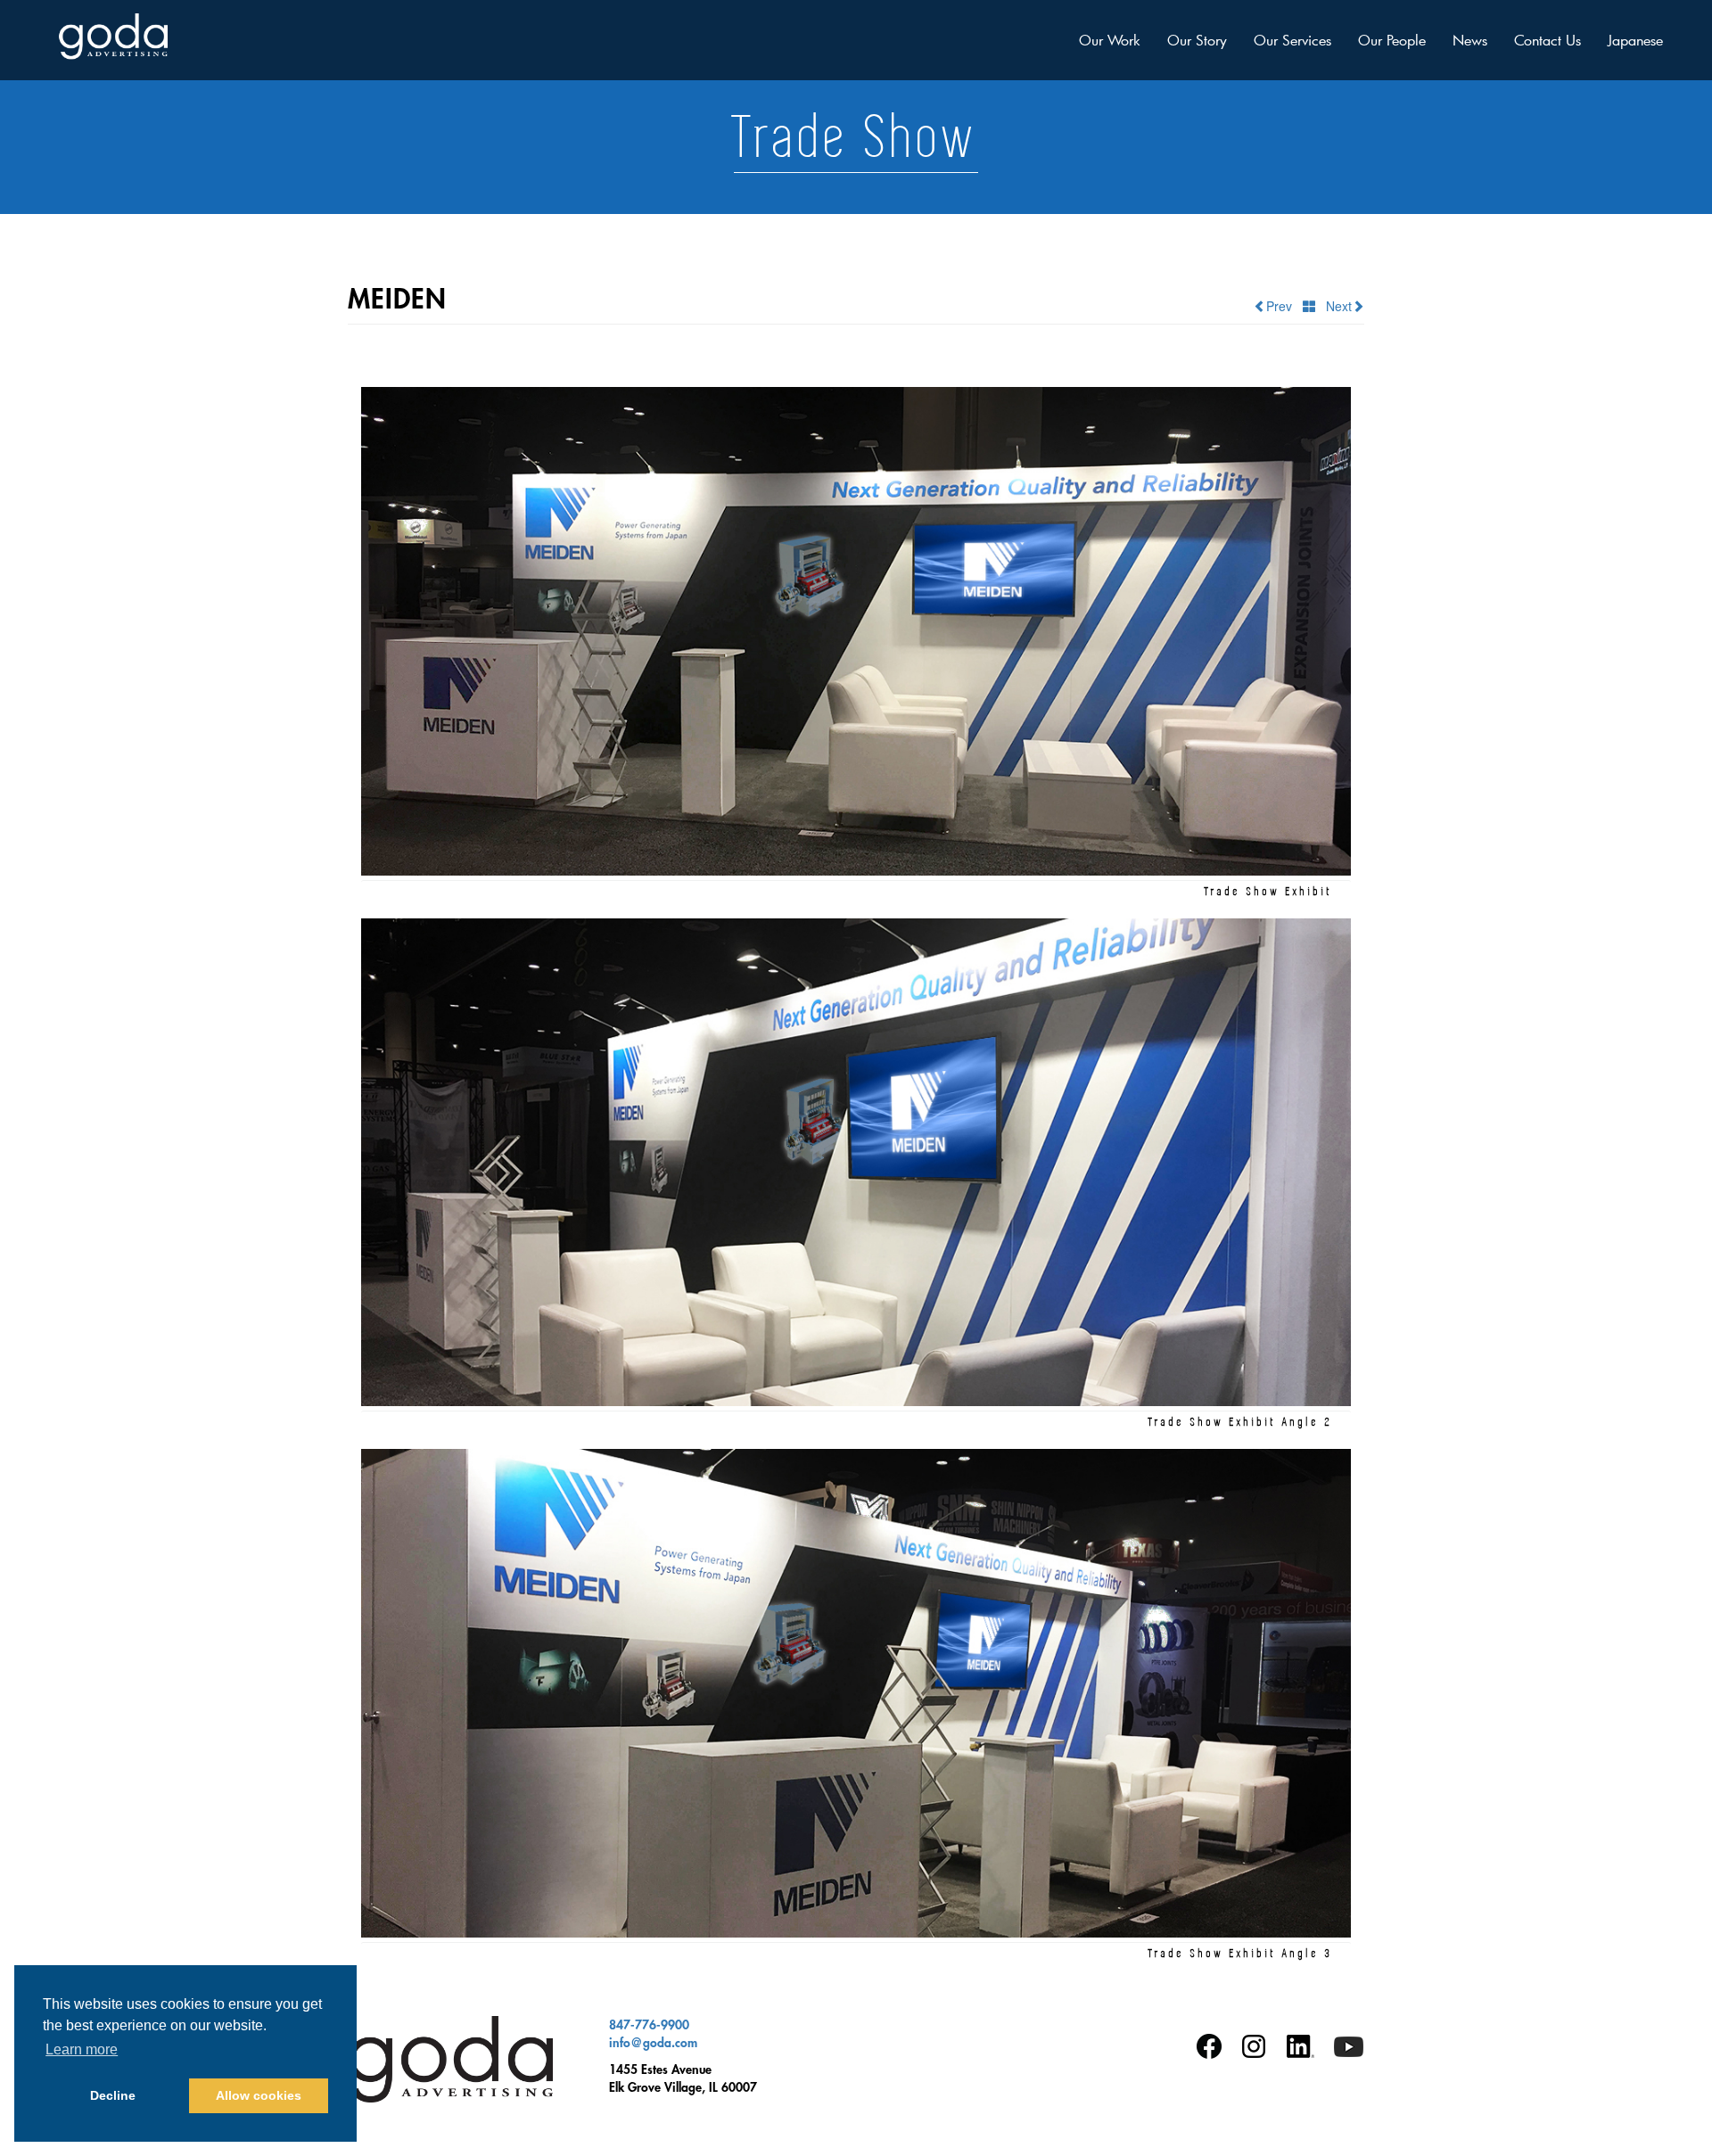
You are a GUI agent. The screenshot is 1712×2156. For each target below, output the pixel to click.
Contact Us (1547, 40)
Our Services (1292, 40)
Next (1333, 306)
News (1470, 40)
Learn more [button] (82, 2049)
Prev (1284, 306)
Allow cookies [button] (259, 2095)
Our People (1392, 40)
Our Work (1110, 40)
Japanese (1635, 40)
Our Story (1197, 40)
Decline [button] (113, 2095)
